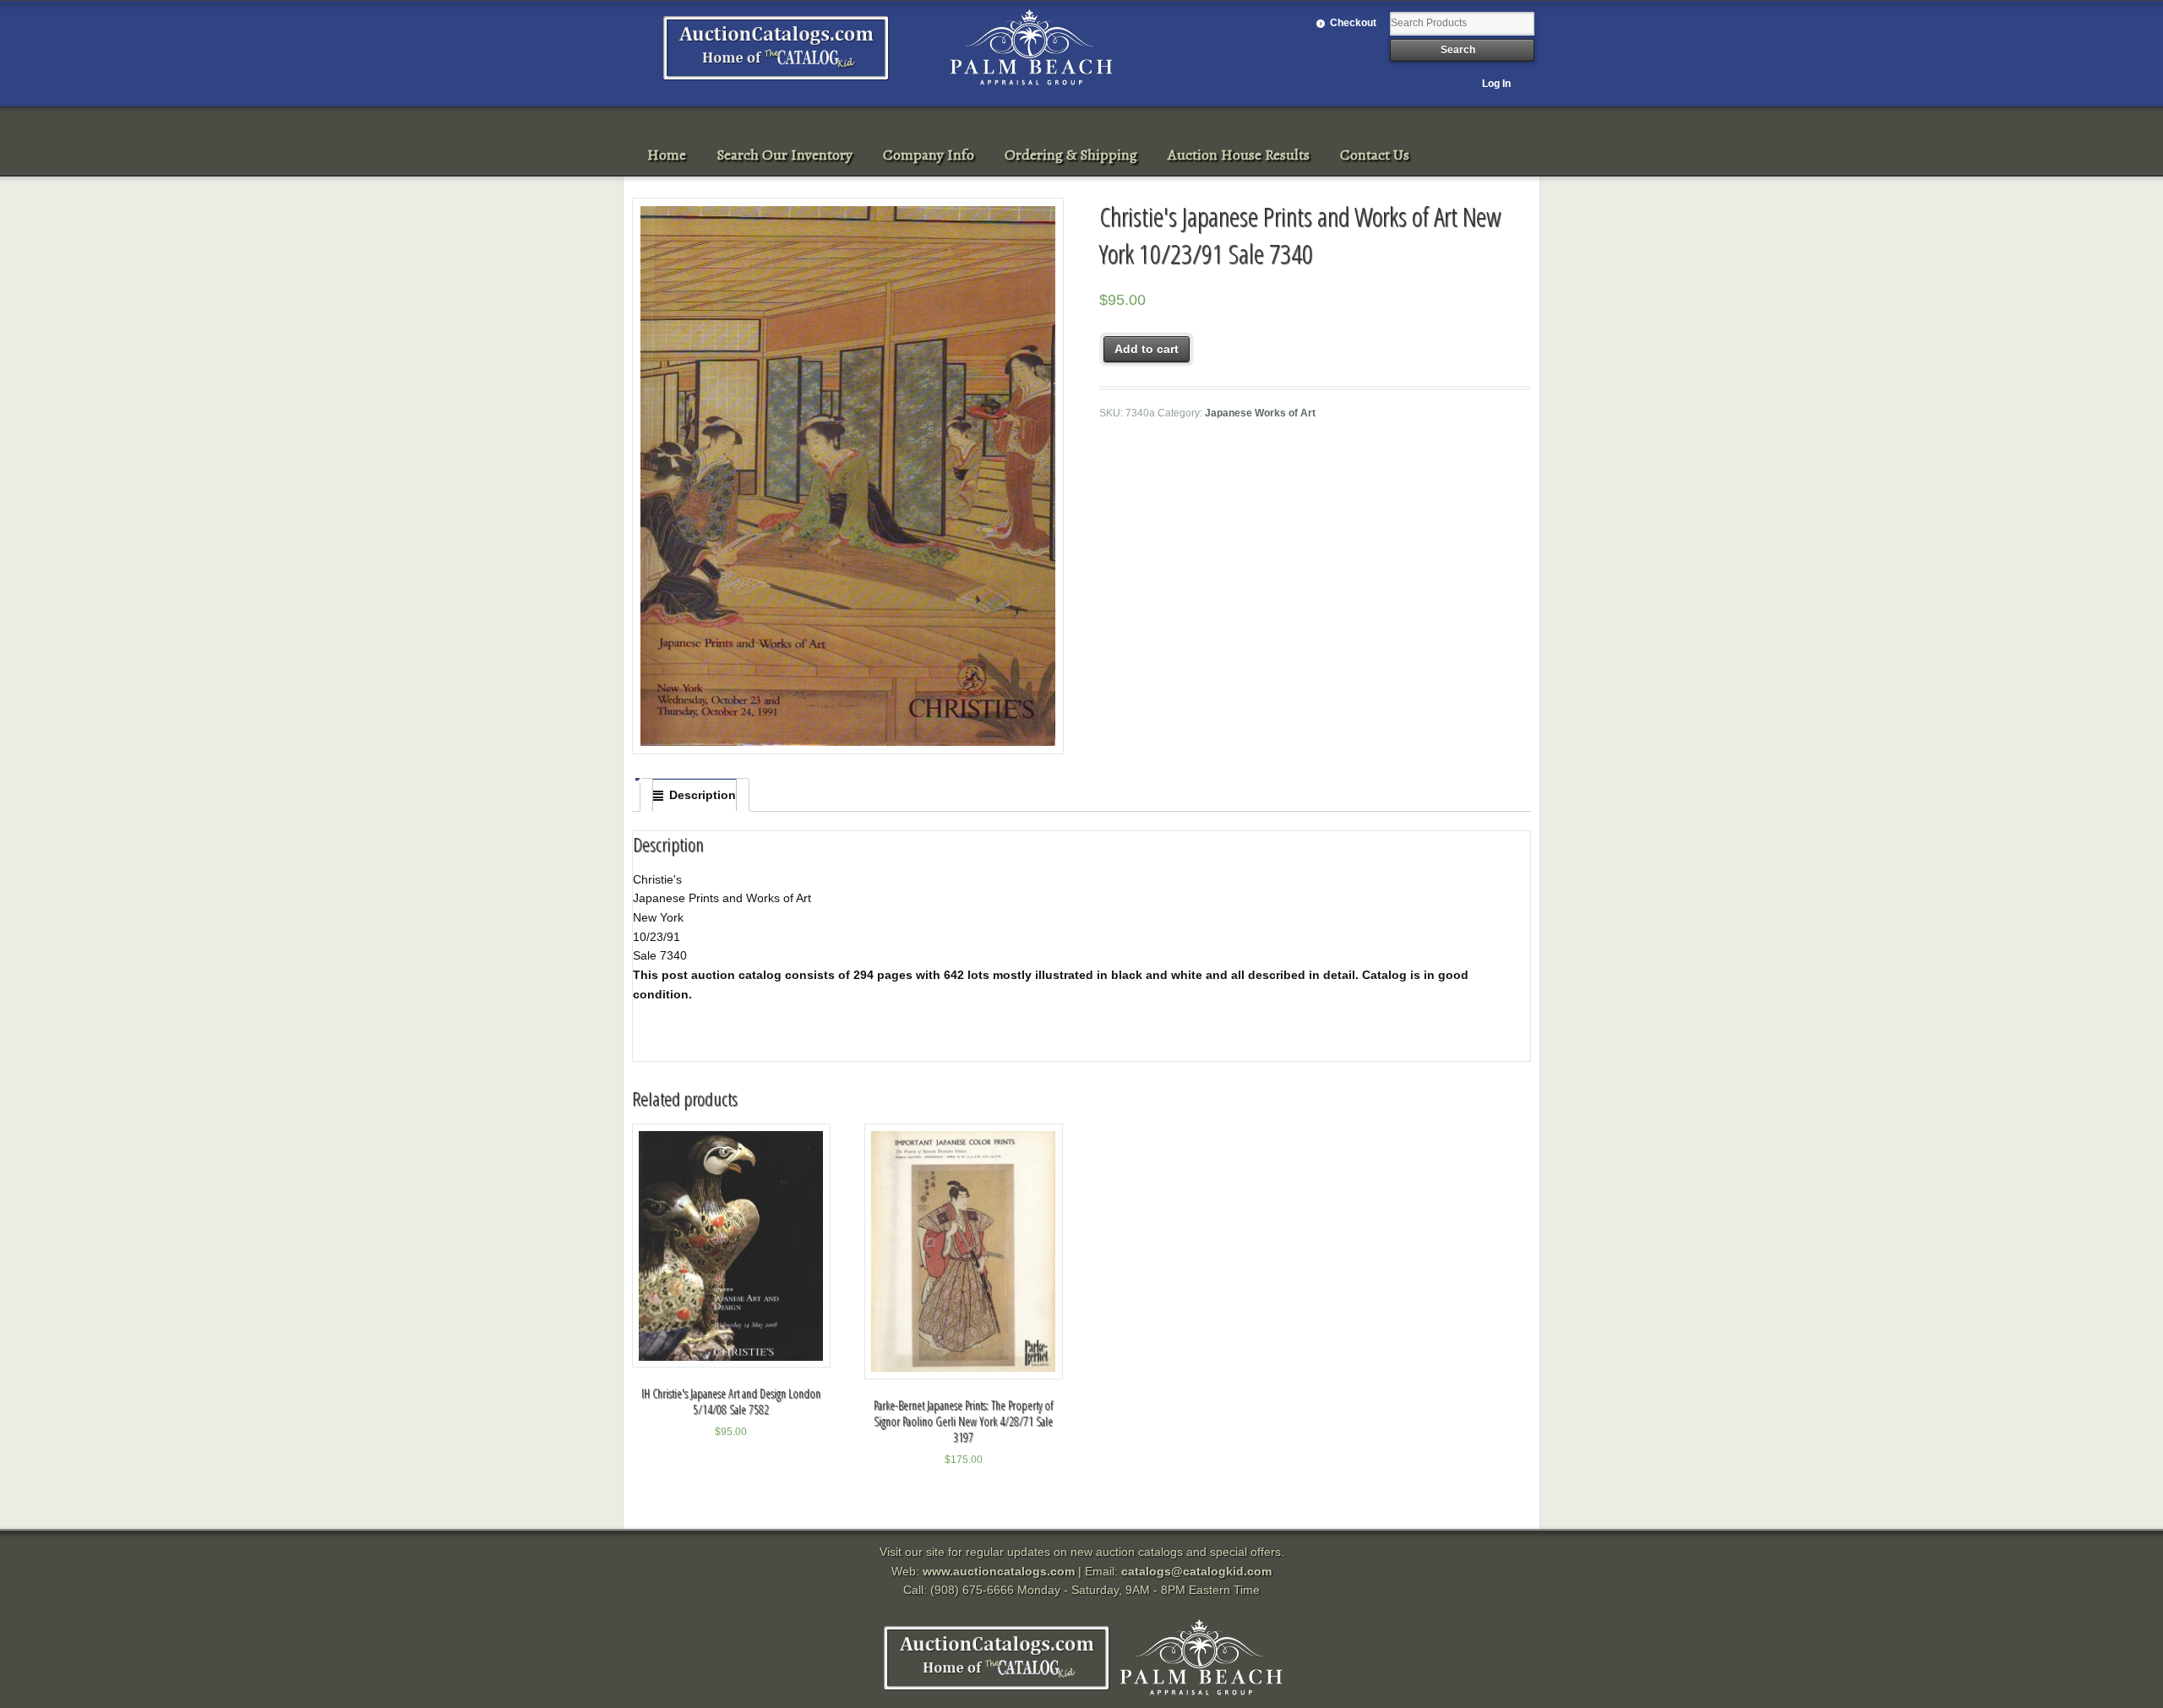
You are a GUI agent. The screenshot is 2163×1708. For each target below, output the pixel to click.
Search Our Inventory (785, 155)
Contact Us (1375, 155)
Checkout (1353, 23)
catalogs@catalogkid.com (1196, 1571)
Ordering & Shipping (1071, 155)
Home (667, 155)
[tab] (695, 795)
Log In (1496, 84)
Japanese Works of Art (1260, 413)
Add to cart (1147, 349)
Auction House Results (1239, 155)
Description (703, 795)
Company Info (929, 155)
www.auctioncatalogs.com (999, 1571)
